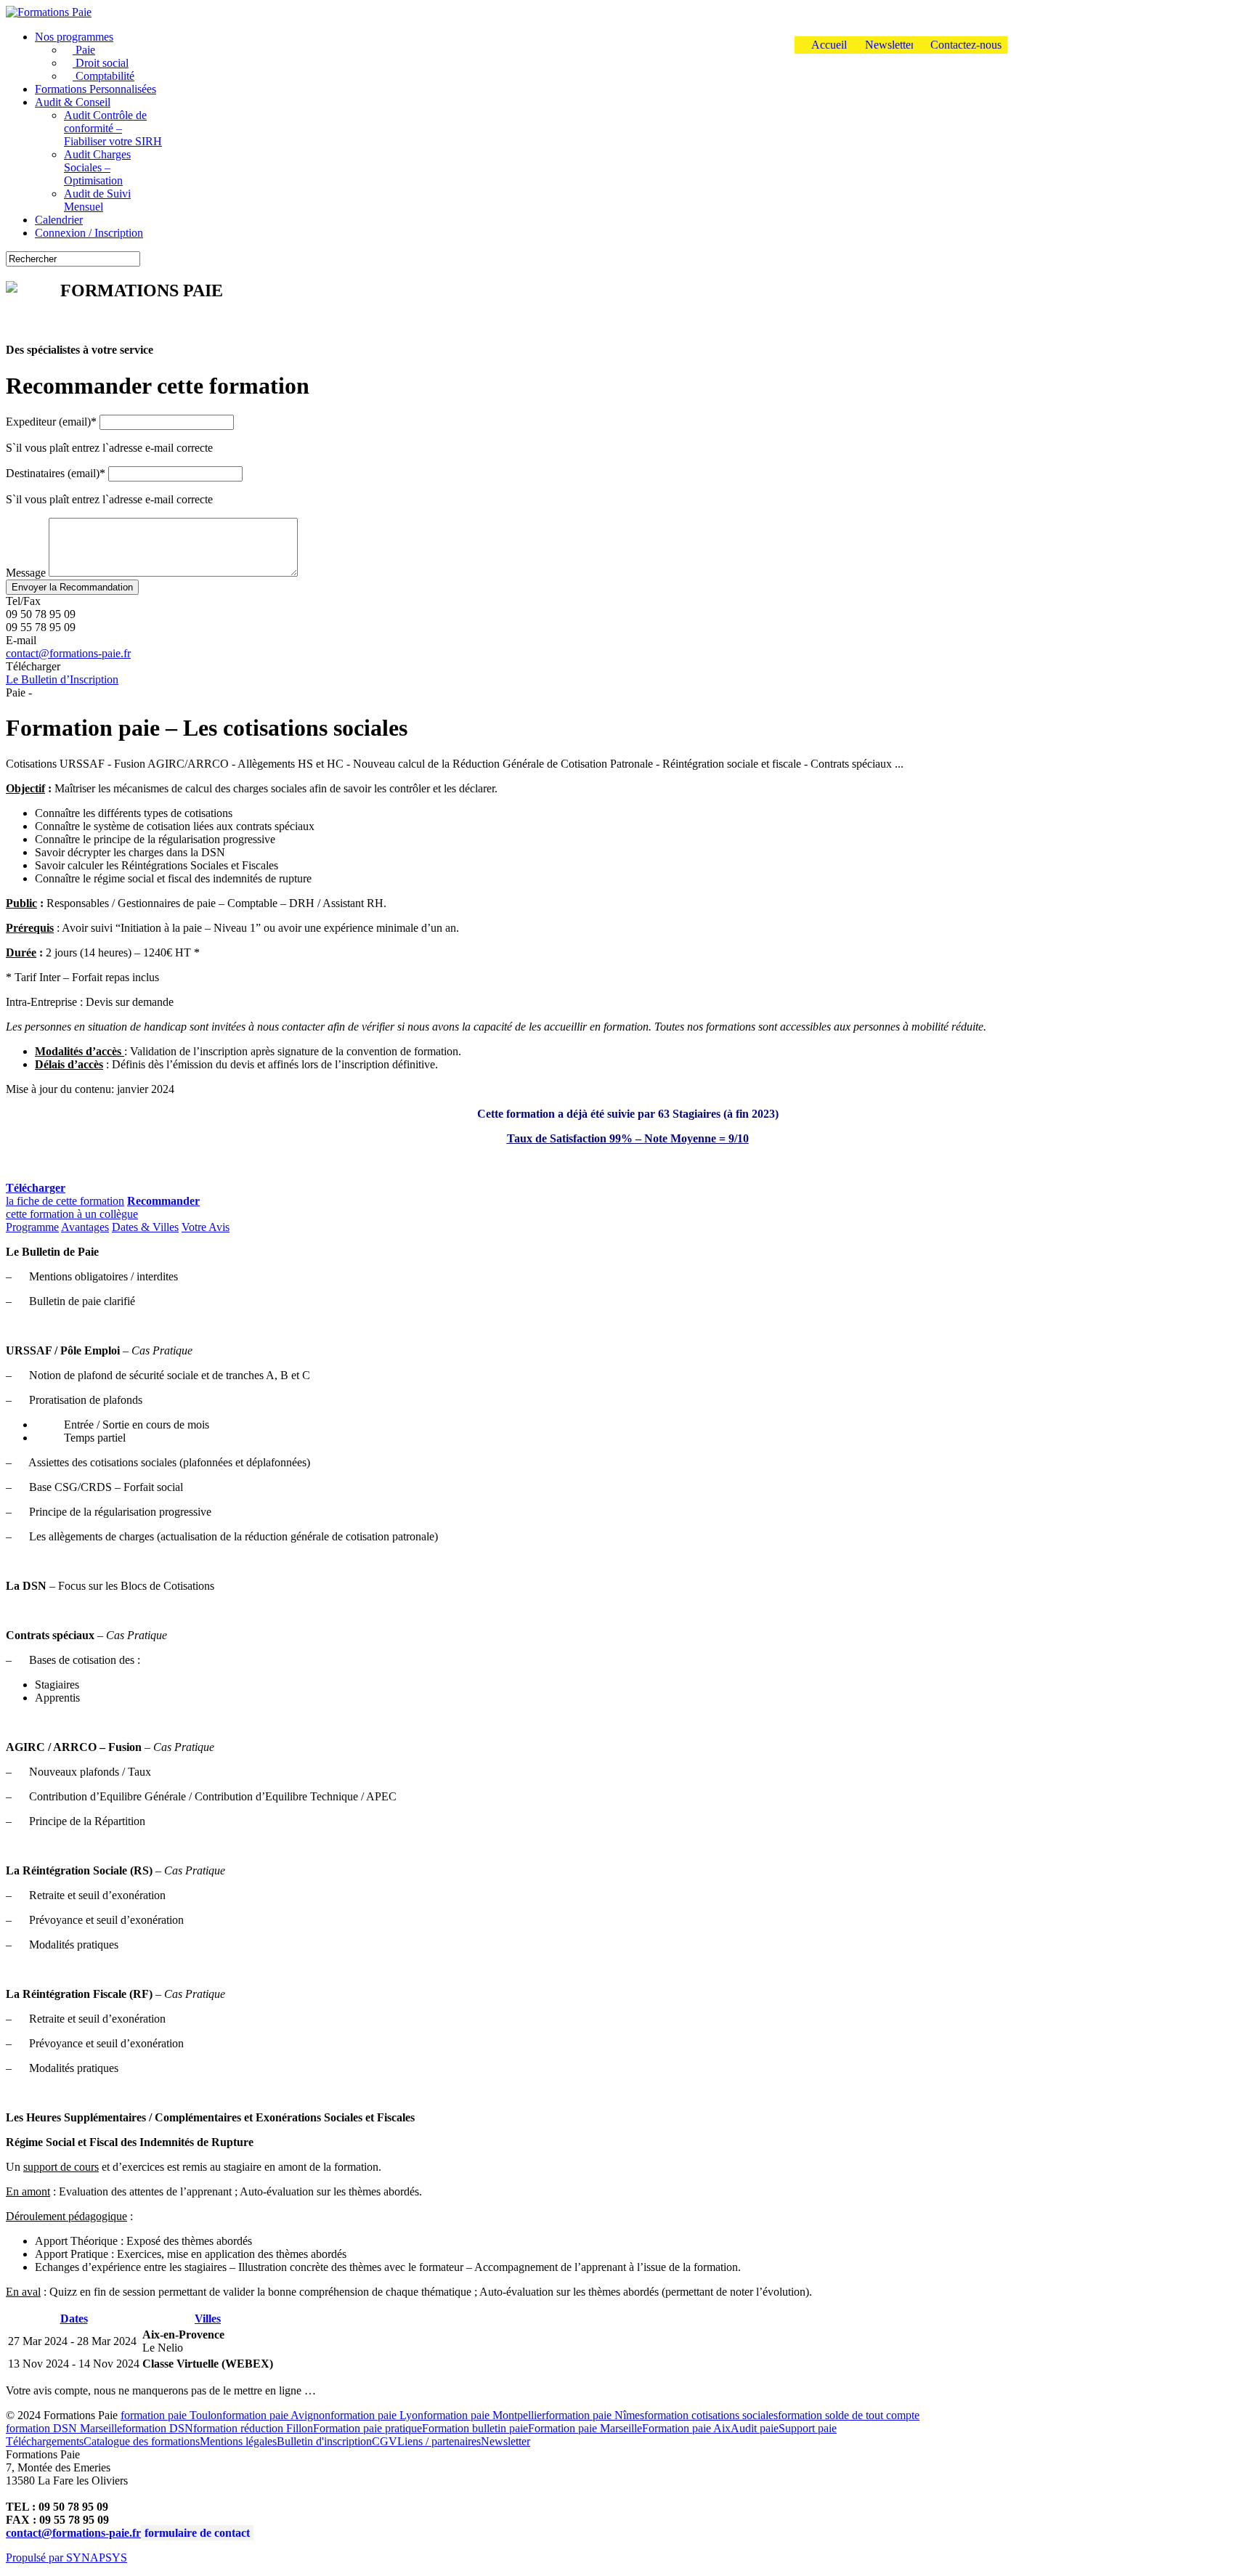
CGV (385, 2441)
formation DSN (158, 2428)
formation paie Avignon (276, 2415)
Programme (32, 1227)
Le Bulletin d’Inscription (62, 679)
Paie (84, 50)
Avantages (85, 1227)
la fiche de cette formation (65, 1194)
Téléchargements (45, 2441)
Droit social (101, 63)
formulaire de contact (197, 2533)
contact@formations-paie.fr (68, 653)
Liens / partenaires (439, 2441)
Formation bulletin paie (475, 2428)
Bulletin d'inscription (324, 2441)
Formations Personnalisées (96, 89)
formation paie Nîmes (595, 2415)
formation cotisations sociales (711, 2415)
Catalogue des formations (142, 2441)
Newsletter (888, 45)
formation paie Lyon (377, 2415)
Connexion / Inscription (89, 233)
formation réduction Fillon (253, 2428)
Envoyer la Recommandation (72, 587)
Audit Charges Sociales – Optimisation (97, 167)
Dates (74, 2319)
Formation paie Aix (686, 2428)
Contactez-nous (964, 45)
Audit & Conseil (73, 102)
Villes (208, 2319)
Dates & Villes (145, 1227)
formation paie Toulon (171, 2415)
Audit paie (755, 2428)
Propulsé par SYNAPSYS (66, 2557)
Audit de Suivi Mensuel (97, 200)
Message (26, 573)
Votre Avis (206, 1227)
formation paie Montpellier (484, 2415)
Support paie (808, 2428)
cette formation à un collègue (103, 1207)
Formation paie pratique (367, 2428)
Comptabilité (103, 76)
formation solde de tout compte (849, 2415)
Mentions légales (238, 2441)
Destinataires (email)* (56, 473)
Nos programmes (74, 37)
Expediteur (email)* (51, 422)
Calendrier (59, 220)
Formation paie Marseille (585, 2428)
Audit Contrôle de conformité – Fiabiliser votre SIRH (113, 128)
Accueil (828, 45)
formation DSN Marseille (64, 2428)
